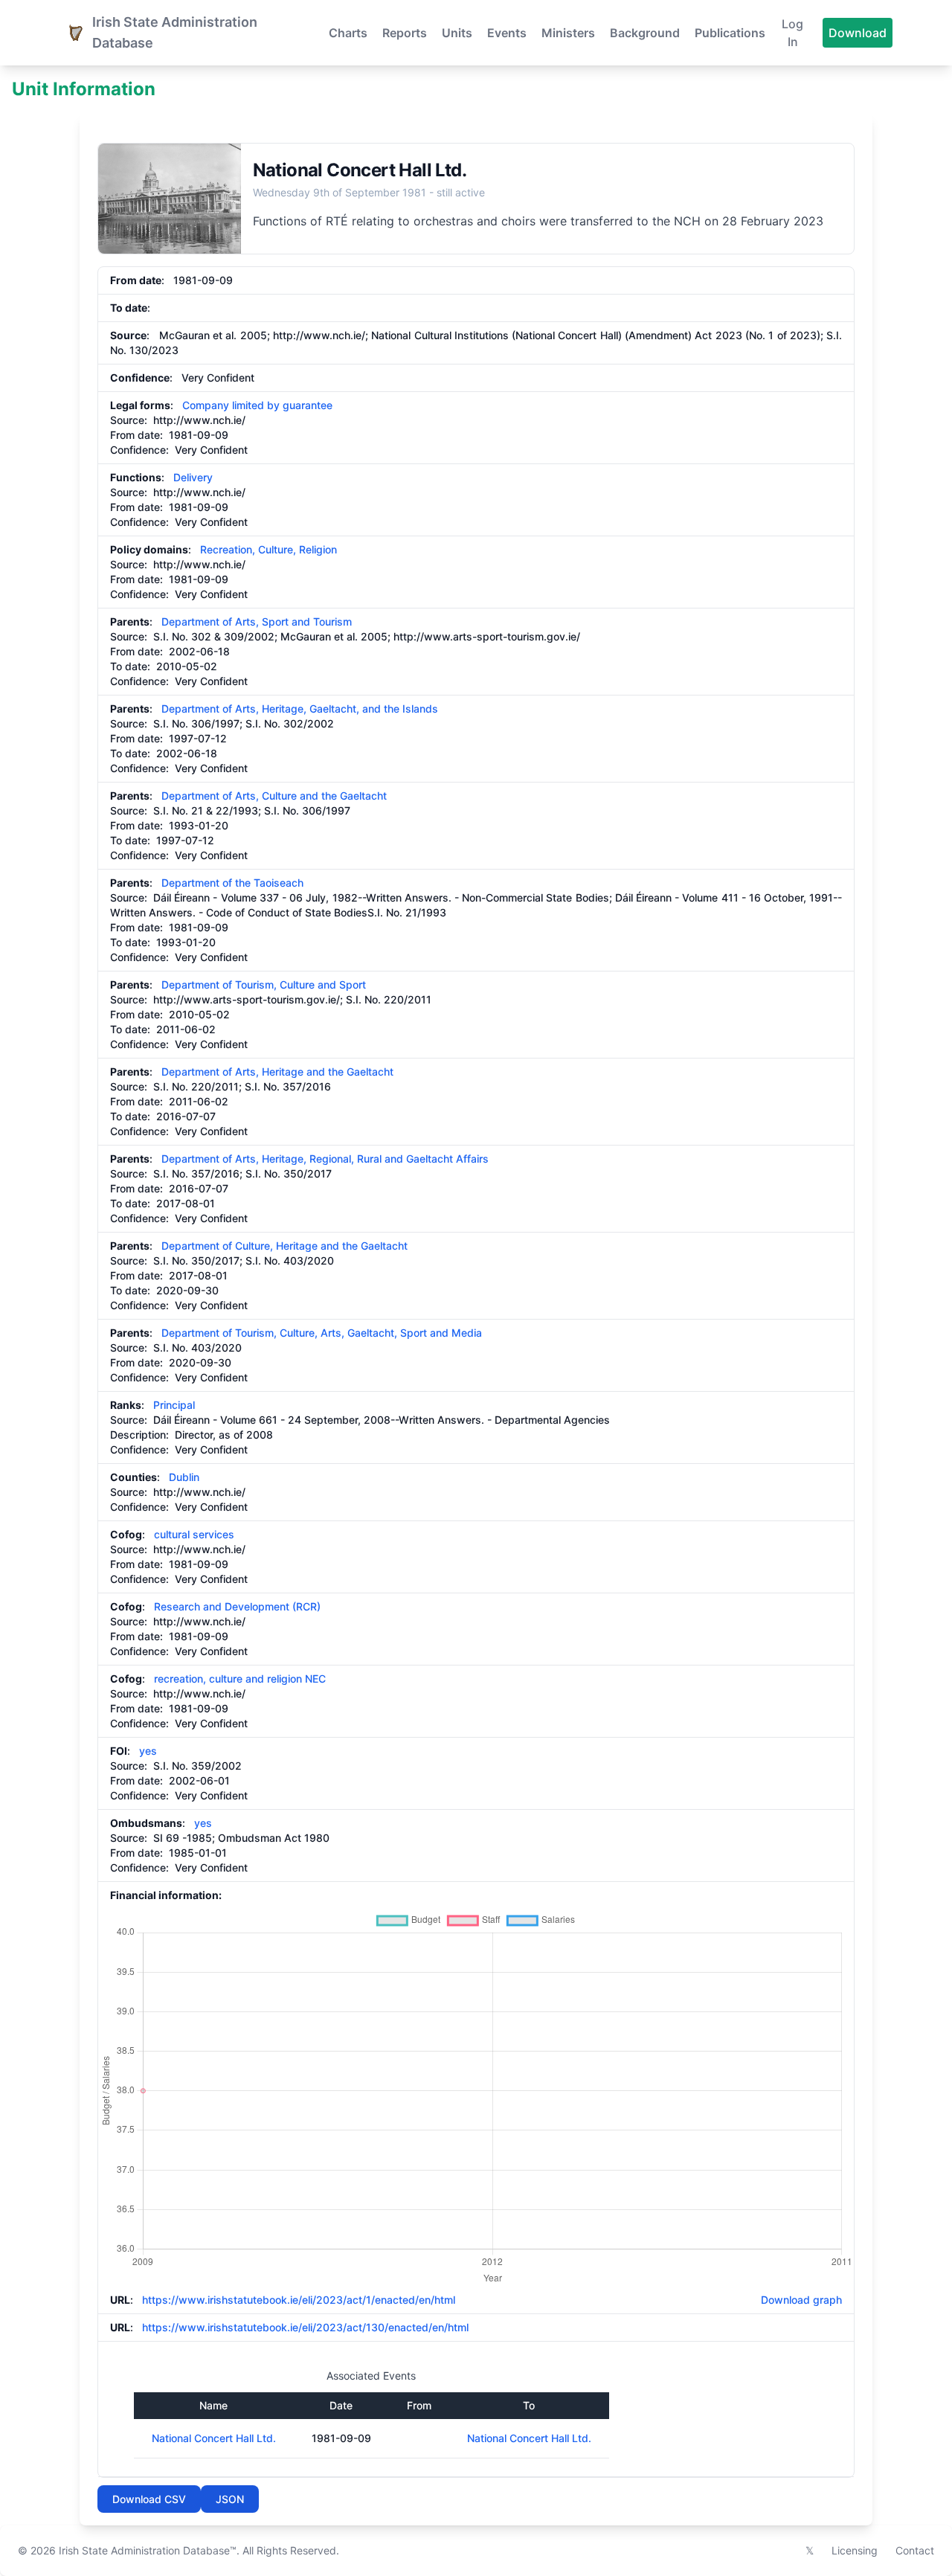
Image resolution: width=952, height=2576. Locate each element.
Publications (730, 33)
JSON (230, 2499)
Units (457, 33)
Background (645, 33)
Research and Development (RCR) (237, 1606)
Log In (792, 33)
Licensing (855, 2550)
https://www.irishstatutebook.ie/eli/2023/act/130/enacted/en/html (305, 2327)
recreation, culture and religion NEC (240, 1679)
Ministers (568, 33)
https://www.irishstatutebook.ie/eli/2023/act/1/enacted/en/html (299, 2300)
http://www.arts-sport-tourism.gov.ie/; (248, 999)
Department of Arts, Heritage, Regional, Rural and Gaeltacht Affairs (325, 1159)
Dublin (184, 1477)
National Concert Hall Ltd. (214, 2438)
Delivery (193, 477)
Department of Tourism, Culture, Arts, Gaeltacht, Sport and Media (322, 1333)
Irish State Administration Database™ (148, 2550)
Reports (405, 33)
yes (148, 1751)
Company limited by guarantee (257, 405)
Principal (174, 1405)
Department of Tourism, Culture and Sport (264, 985)
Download (858, 33)
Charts (348, 33)
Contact (915, 2550)
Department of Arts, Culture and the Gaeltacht (274, 796)
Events (507, 33)
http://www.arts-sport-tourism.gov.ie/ (487, 636)
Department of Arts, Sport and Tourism (257, 621)
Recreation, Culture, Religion (268, 549)
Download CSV (149, 2499)
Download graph (798, 2300)
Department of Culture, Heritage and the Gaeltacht (284, 1246)
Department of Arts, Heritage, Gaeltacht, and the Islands (300, 709)
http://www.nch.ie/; (321, 335)
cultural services (194, 1534)
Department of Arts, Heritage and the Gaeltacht (277, 1072)
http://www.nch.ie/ (199, 420)
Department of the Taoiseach (232, 883)
